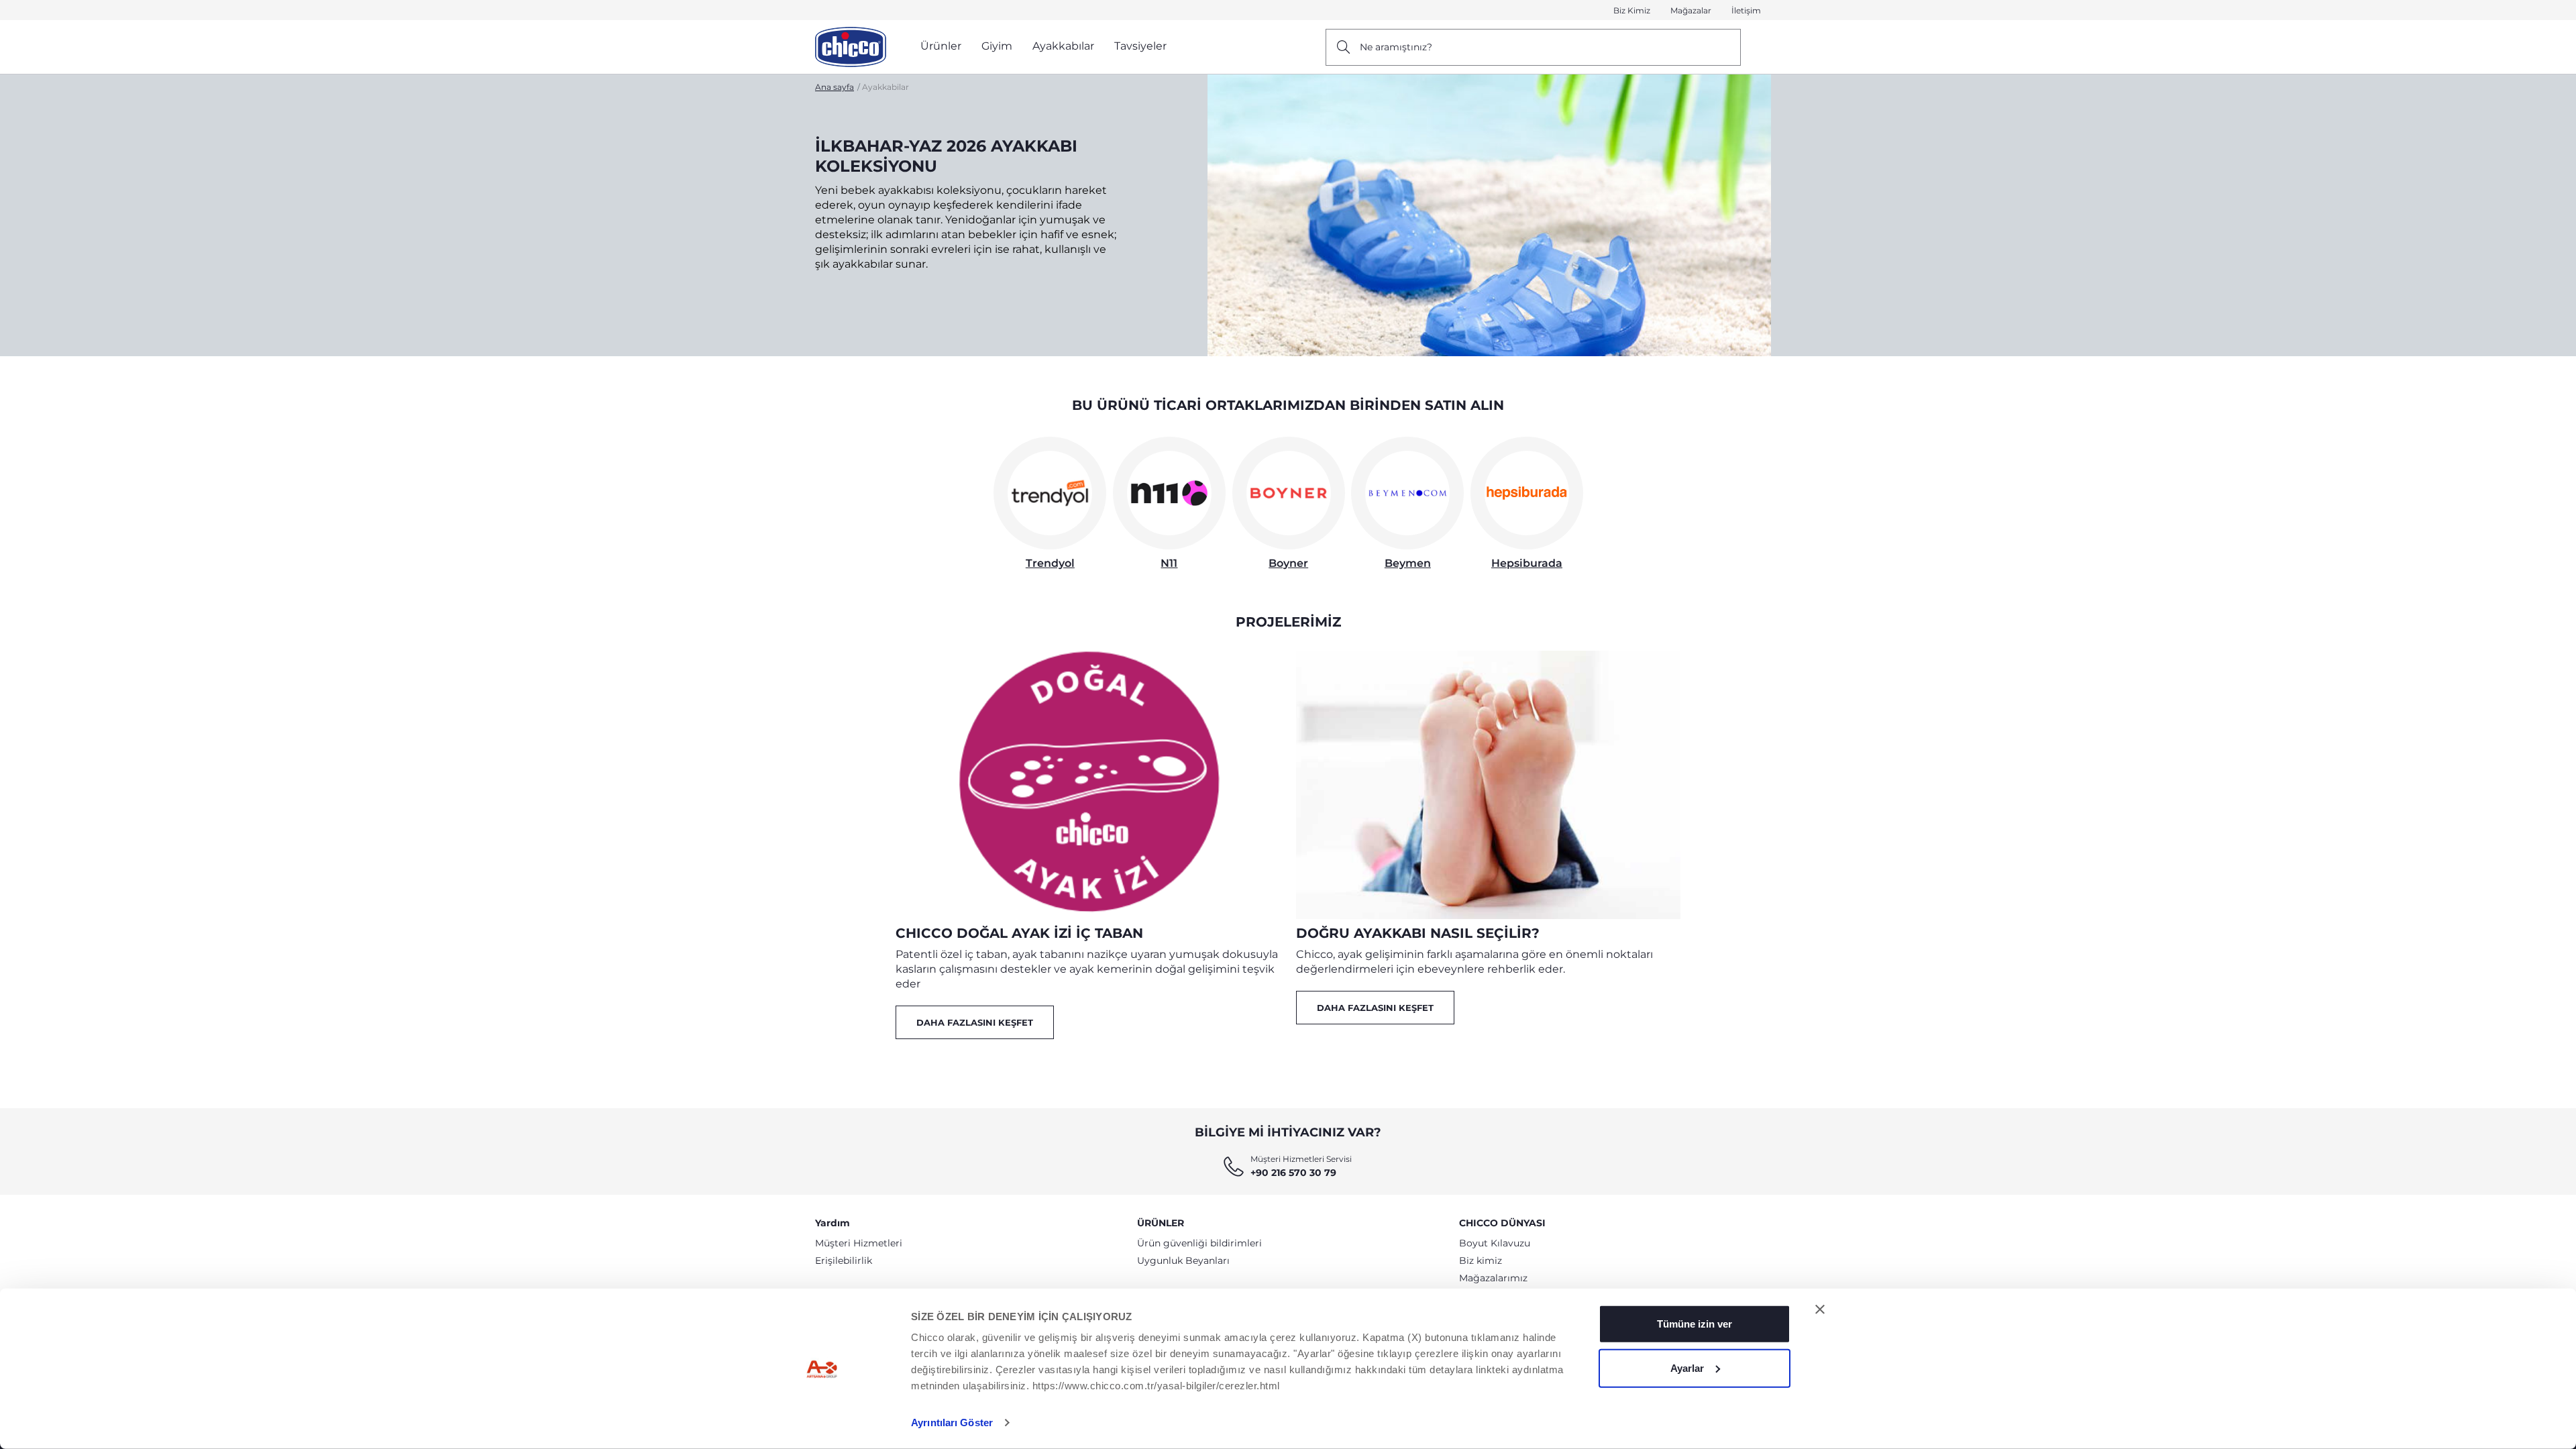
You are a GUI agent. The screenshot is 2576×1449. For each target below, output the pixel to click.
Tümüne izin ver (1695, 1324)
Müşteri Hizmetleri (859, 1243)
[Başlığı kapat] (1820, 1309)
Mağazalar (1691, 10)
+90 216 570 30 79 (1293, 1173)
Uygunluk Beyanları (1183, 1260)
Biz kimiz (1481, 1260)
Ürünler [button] (941, 46)
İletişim (1746, 10)
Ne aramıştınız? (1396, 47)
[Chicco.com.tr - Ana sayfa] (851, 47)
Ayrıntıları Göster (952, 1423)
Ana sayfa (835, 87)
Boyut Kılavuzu (1495, 1243)
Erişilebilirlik (844, 1260)
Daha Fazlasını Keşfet (975, 1022)
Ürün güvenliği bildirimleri (1199, 1243)
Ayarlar (1687, 1367)
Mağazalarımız (1493, 1278)
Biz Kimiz (1632, 10)
